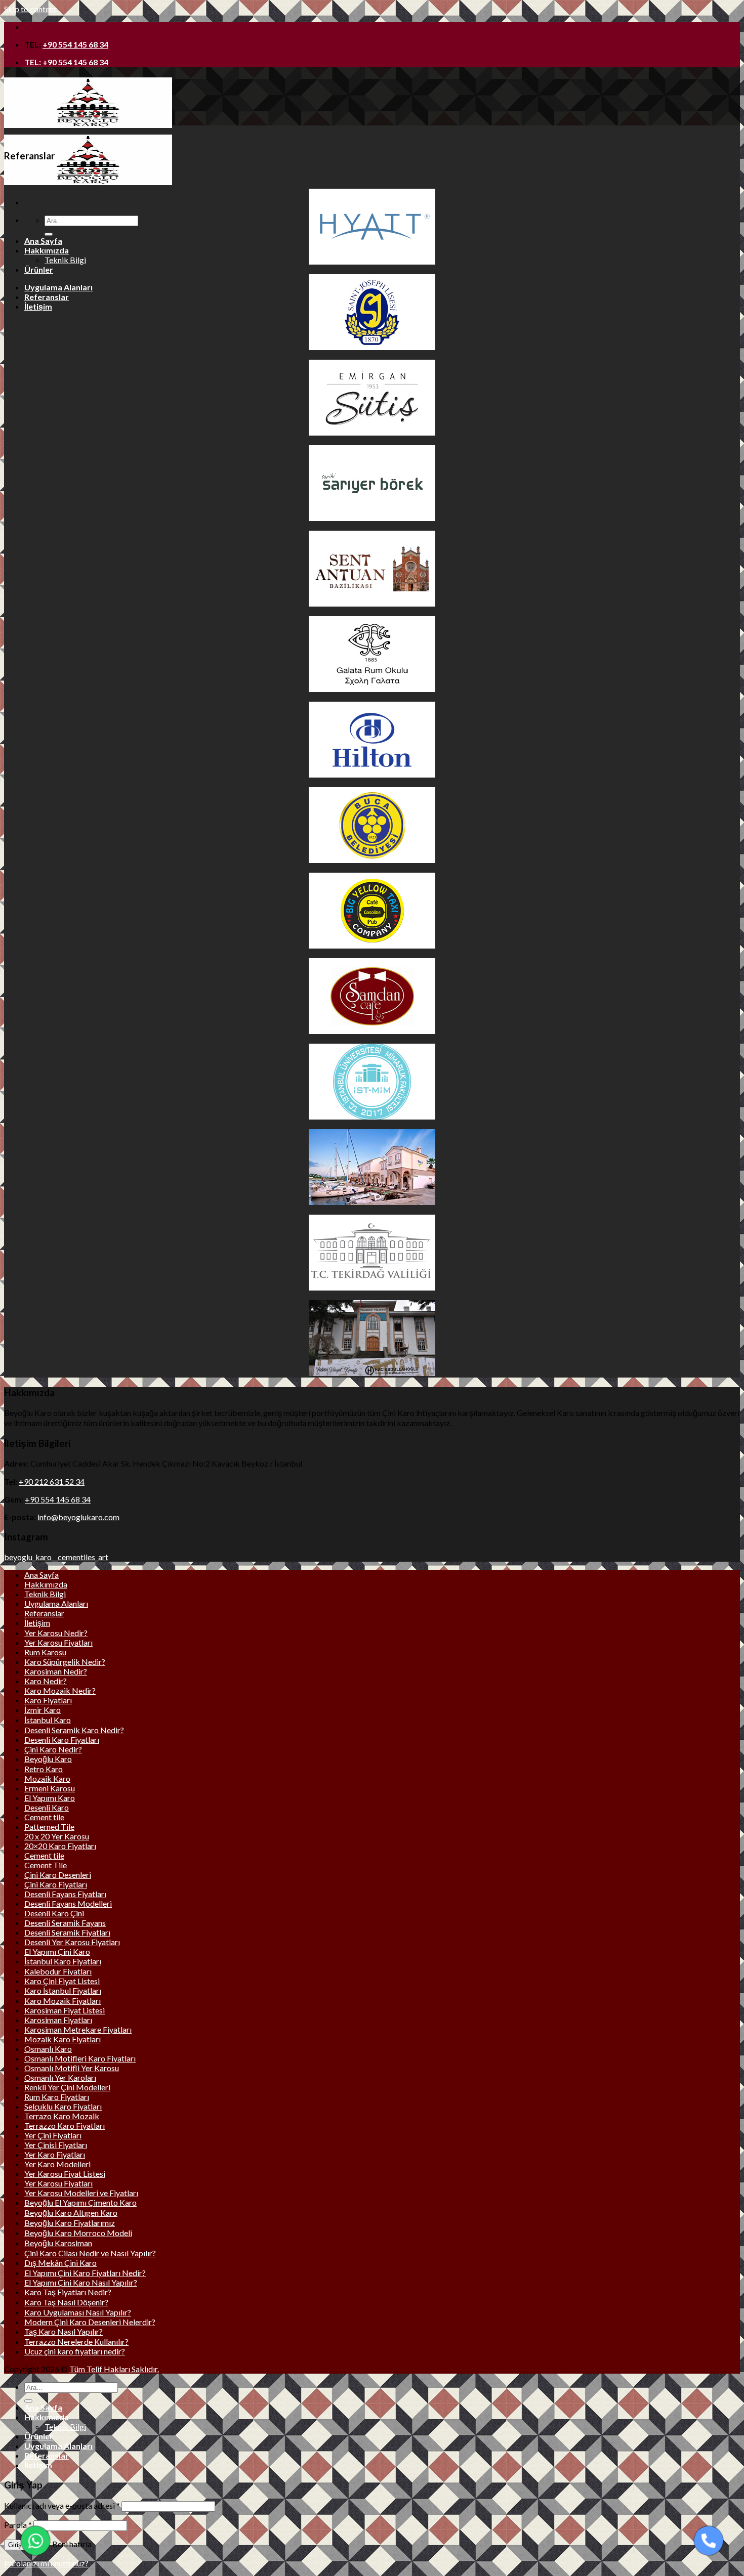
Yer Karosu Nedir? (56, 1633)
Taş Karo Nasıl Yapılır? (64, 2331)
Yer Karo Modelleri (57, 2164)
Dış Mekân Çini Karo (60, 2263)
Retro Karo (44, 1769)
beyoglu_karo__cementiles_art (56, 1557)
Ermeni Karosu (50, 1788)
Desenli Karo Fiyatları (62, 1740)
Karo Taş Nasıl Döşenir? (66, 2302)
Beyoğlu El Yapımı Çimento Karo (80, 2202)
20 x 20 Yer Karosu (57, 1836)
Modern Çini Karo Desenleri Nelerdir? (90, 2322)
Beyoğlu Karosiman (58, 2243)
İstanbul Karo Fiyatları (63, 1961)
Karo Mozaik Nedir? (60, 1690)
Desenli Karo (47, 1807)
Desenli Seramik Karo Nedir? (74, 1730)
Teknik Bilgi (65, 260)
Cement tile (44, 1817)
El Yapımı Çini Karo (57, 1951)
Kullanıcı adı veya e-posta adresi (62, 2505)
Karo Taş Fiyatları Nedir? (68, 2292)
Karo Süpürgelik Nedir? (65, 1662)
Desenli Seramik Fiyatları (67, 1932)
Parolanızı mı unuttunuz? (46, 2563)
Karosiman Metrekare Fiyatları (78, 2029)
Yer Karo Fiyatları (55, 2154)
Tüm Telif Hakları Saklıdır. (114, 2369)
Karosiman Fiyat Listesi (65, 2010)
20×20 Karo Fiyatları (60, 1846)
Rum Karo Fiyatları (57, 2097)
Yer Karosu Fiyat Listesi (65, 2174)
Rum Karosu (45, 1652)
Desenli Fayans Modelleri (68, 1903)
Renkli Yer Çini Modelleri (67, 2087)
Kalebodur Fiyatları (58, 1971)
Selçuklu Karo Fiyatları (63, 2106)
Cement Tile (46, 1865)
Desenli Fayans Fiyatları (65, 1894)
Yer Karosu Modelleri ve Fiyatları (81, 2193)
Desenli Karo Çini (54, 1913)
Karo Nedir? (46, 1681)
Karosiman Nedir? (56, 1671)
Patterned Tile (49, 1827)
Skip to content (30, 9)
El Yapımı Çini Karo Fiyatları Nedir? (85, 2273)
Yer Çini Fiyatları (53, 2135)
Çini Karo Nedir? (53, 1749)
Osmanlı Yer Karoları (60, 2077)
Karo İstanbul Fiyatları (63, 1990)
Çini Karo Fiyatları (56, 1884)
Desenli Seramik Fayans (65, 1923)
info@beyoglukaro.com (78, 1517)
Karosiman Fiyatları (58, 2020)
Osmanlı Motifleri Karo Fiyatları (80, 2058)
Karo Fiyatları (48, 1700)
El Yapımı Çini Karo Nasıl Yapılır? (81, 2282)
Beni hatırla (71, 2544)
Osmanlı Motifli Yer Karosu (72, 2068)
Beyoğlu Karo (48, 1759)
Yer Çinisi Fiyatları (56, 2145)
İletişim (38, 306)
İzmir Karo (43, 1710)
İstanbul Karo (48, 1720)
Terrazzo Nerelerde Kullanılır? (76, 2342)
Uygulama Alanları (58, 287)
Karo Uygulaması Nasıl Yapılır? (78, 2312)
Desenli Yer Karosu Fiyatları (72, 1942)
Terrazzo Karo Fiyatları (65, 2126)
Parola (18, 2525)
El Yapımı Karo (50, 1798)
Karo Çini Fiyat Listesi (62, 1981)
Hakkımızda (47, 250)
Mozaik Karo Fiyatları (63, 2039)
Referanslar (47, 297)
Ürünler (39, 269)
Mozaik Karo (47, 1778)
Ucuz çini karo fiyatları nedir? (75, 2351)
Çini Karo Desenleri (58, 1875)
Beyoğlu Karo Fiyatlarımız (70, 2223)
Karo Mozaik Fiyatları (63, 2001)
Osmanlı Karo (48, 2049)
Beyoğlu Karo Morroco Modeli (78, 2233)
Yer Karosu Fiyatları (58, 1642)
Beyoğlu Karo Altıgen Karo (71, 2213)
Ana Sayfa (43, 241)
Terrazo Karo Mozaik (62, 2116)
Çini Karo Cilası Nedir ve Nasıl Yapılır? (90, 2253)
